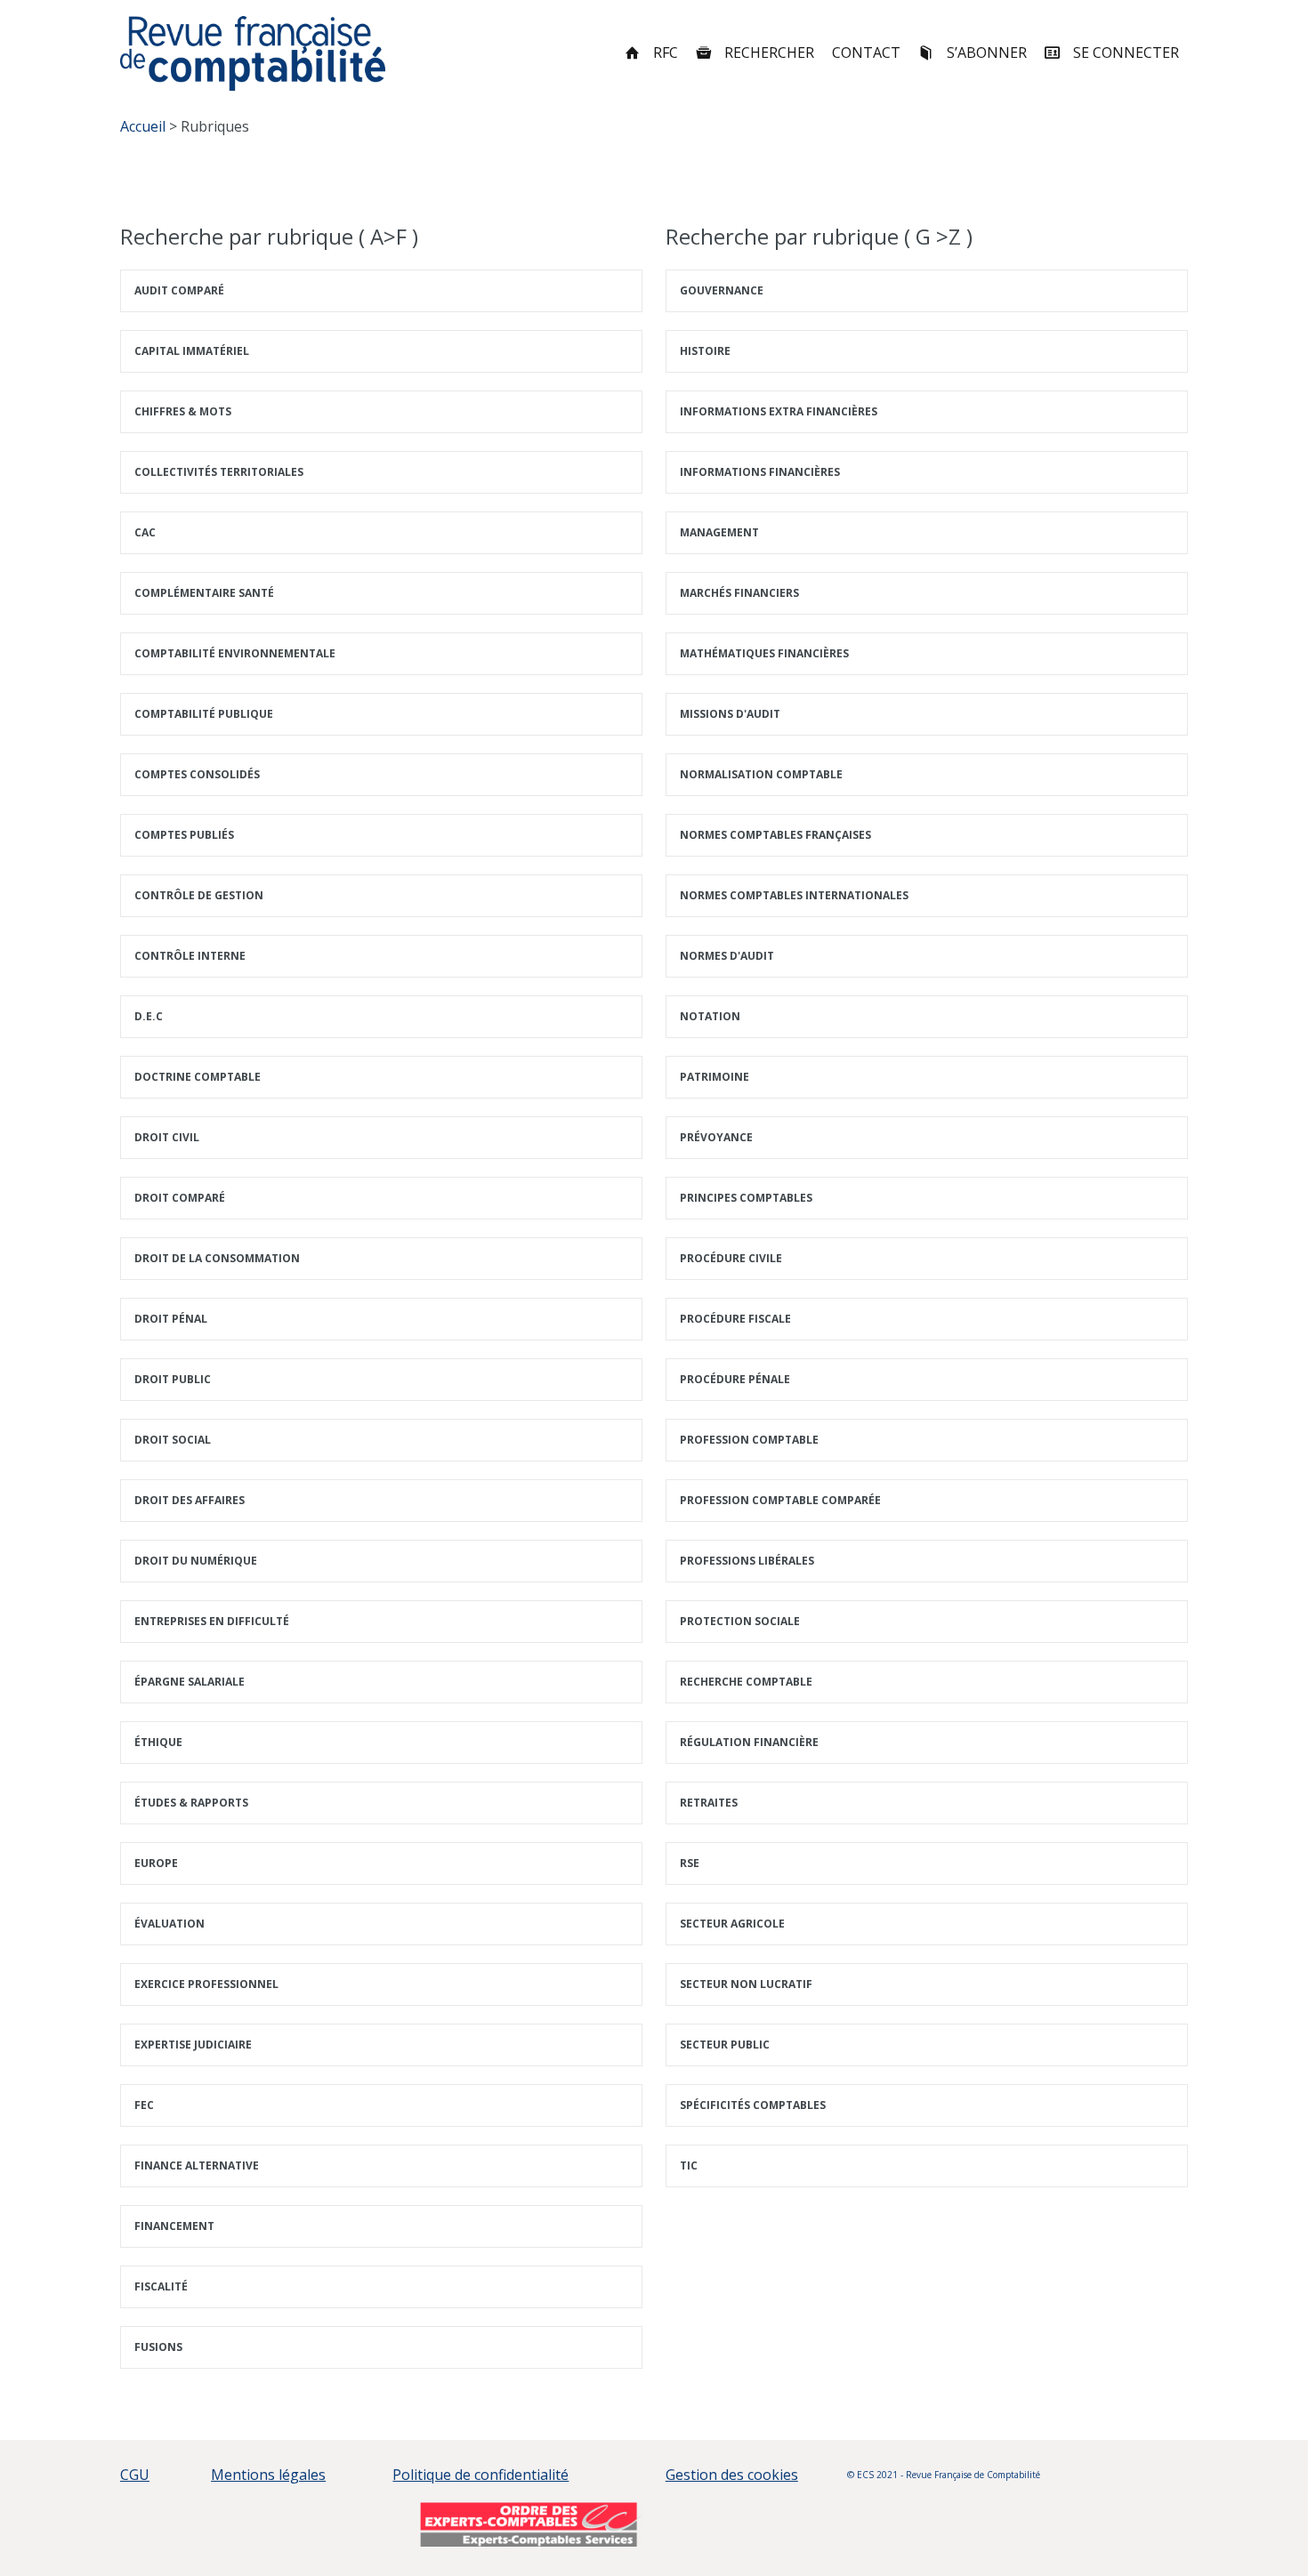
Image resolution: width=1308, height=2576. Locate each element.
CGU (135, 2475)
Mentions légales (268, 2475)
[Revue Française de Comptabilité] (253, 53)
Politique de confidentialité (480, 2475)
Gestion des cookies (732, 2475)
